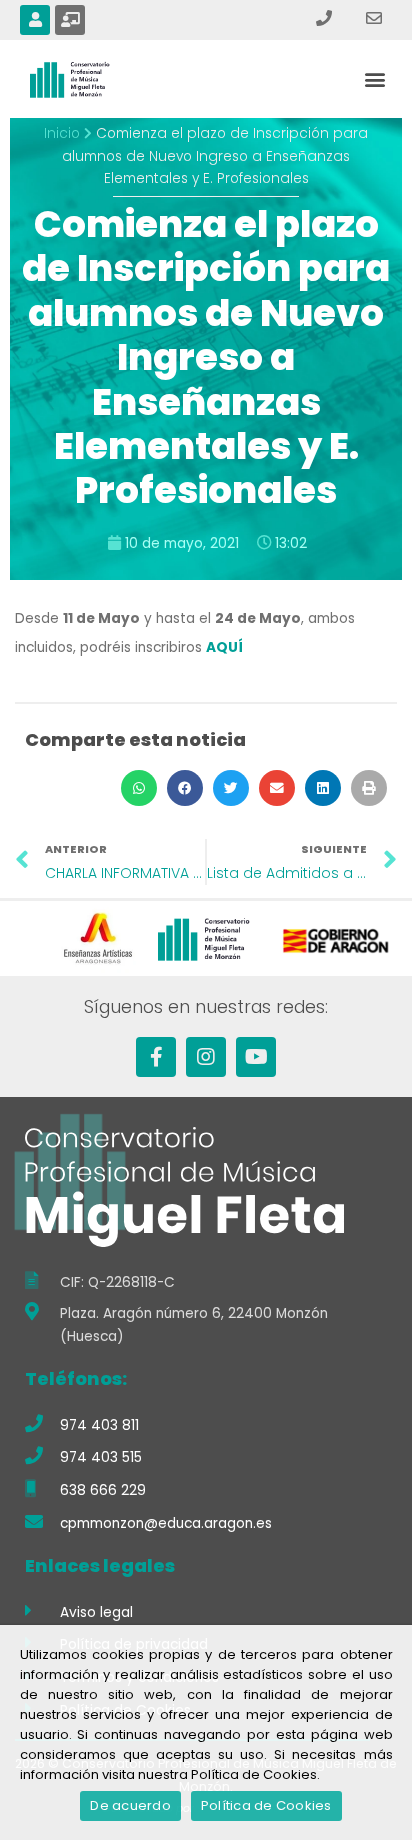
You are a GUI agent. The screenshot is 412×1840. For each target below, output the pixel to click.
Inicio (62, 133)
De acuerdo (130, 1805)
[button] (375, 79)
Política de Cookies (266, 1805)
